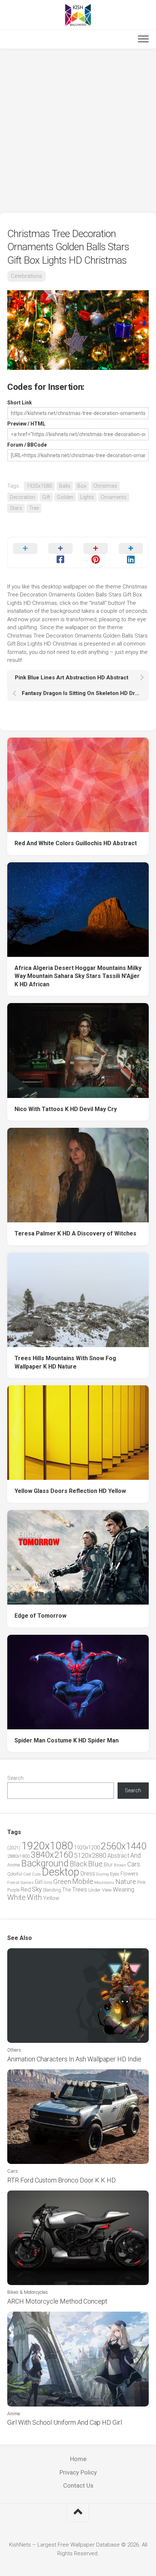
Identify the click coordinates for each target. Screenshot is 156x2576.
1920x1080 (39, 486)
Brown (120, 1865)
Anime (14, 1865)
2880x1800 (19, 1856)
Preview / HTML (26, 424)
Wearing (124, 1890)
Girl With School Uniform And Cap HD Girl (65, 2422)
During (102, 1874)
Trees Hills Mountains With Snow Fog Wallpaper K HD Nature (65, 1362)
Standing (52, 1890)
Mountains (104, 1883)
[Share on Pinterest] (96, 552)
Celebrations (26, 276)
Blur (108, 1865)
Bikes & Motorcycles (28, 2292)
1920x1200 (87, 1848)
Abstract (118, 1856)
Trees (79, 1889)
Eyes (115, 1874)
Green (62, 1882)
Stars (16, 508)
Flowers (129, 1874)
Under (95, 1890)
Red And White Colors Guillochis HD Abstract (76, 843)
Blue (95, 1864)
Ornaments (114, 497)
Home (78, 2459)
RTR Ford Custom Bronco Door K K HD (61, 2180)
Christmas (105, 486)
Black (78, 1864)
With (34, 1897)
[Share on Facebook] (60, 552)
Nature (126, 1882)
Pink (141, 1882)
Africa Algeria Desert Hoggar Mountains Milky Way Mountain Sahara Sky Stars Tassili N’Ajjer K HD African (78, 976)
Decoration (22, 497)
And (136, 1856)
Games (27, 1883)
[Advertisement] (78, 131)
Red (26, 1890)
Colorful (15, 1874)
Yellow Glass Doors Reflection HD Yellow (70, 1491)
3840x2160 (52, 1855)
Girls (48, 1882)
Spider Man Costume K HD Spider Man (67, 1740)
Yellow (51, 1898)
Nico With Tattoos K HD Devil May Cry (66, 1109)
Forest (13, 1882)
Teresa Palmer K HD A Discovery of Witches (75, 1233)
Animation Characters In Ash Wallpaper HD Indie (74, 2059)
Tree (34, 508)
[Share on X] (25, 552)
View (107, 1890)
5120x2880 (90, 1856)
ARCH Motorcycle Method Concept (57, 2301)
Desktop (61, 1872)
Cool (27, 1874)
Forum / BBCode (27, 445)
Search (15, 1778)
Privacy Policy (78, 2472)
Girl (39, 1882)
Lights (87, 497)
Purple (13, 1890)
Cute (36, 1874)
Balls (65, 486)
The (66, 1890)
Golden (65, 497)
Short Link (20, 403)
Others (14, 2050)
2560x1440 (124, 1846)
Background (45, 1863)
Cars (134, 1864)
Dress (88, 1874)
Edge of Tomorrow (40, 1616)
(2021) (14, 1848)
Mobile (83, 1882)
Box (82, 486)
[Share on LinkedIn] (131, 552)
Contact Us (78, 2485)
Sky (37, 1889)
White (17, 1897)
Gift (46, 497)
